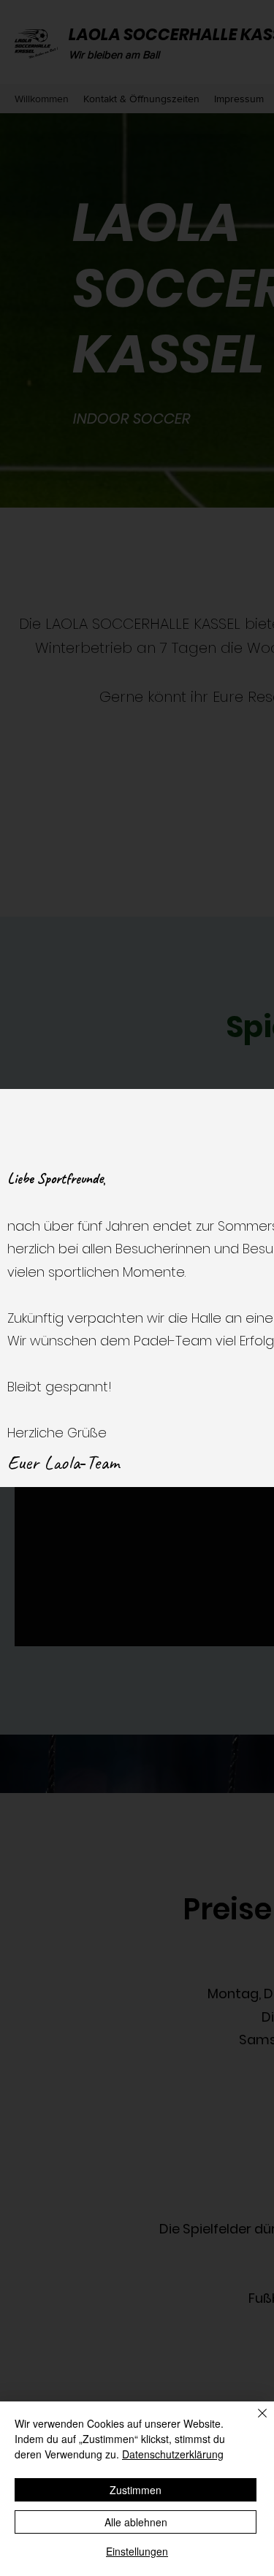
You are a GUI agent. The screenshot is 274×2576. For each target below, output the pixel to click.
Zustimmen (136, 2490)
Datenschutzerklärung (173, 2454)
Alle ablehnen (136, 2522)
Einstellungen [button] (137, 2551)
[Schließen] (254, 2422)
